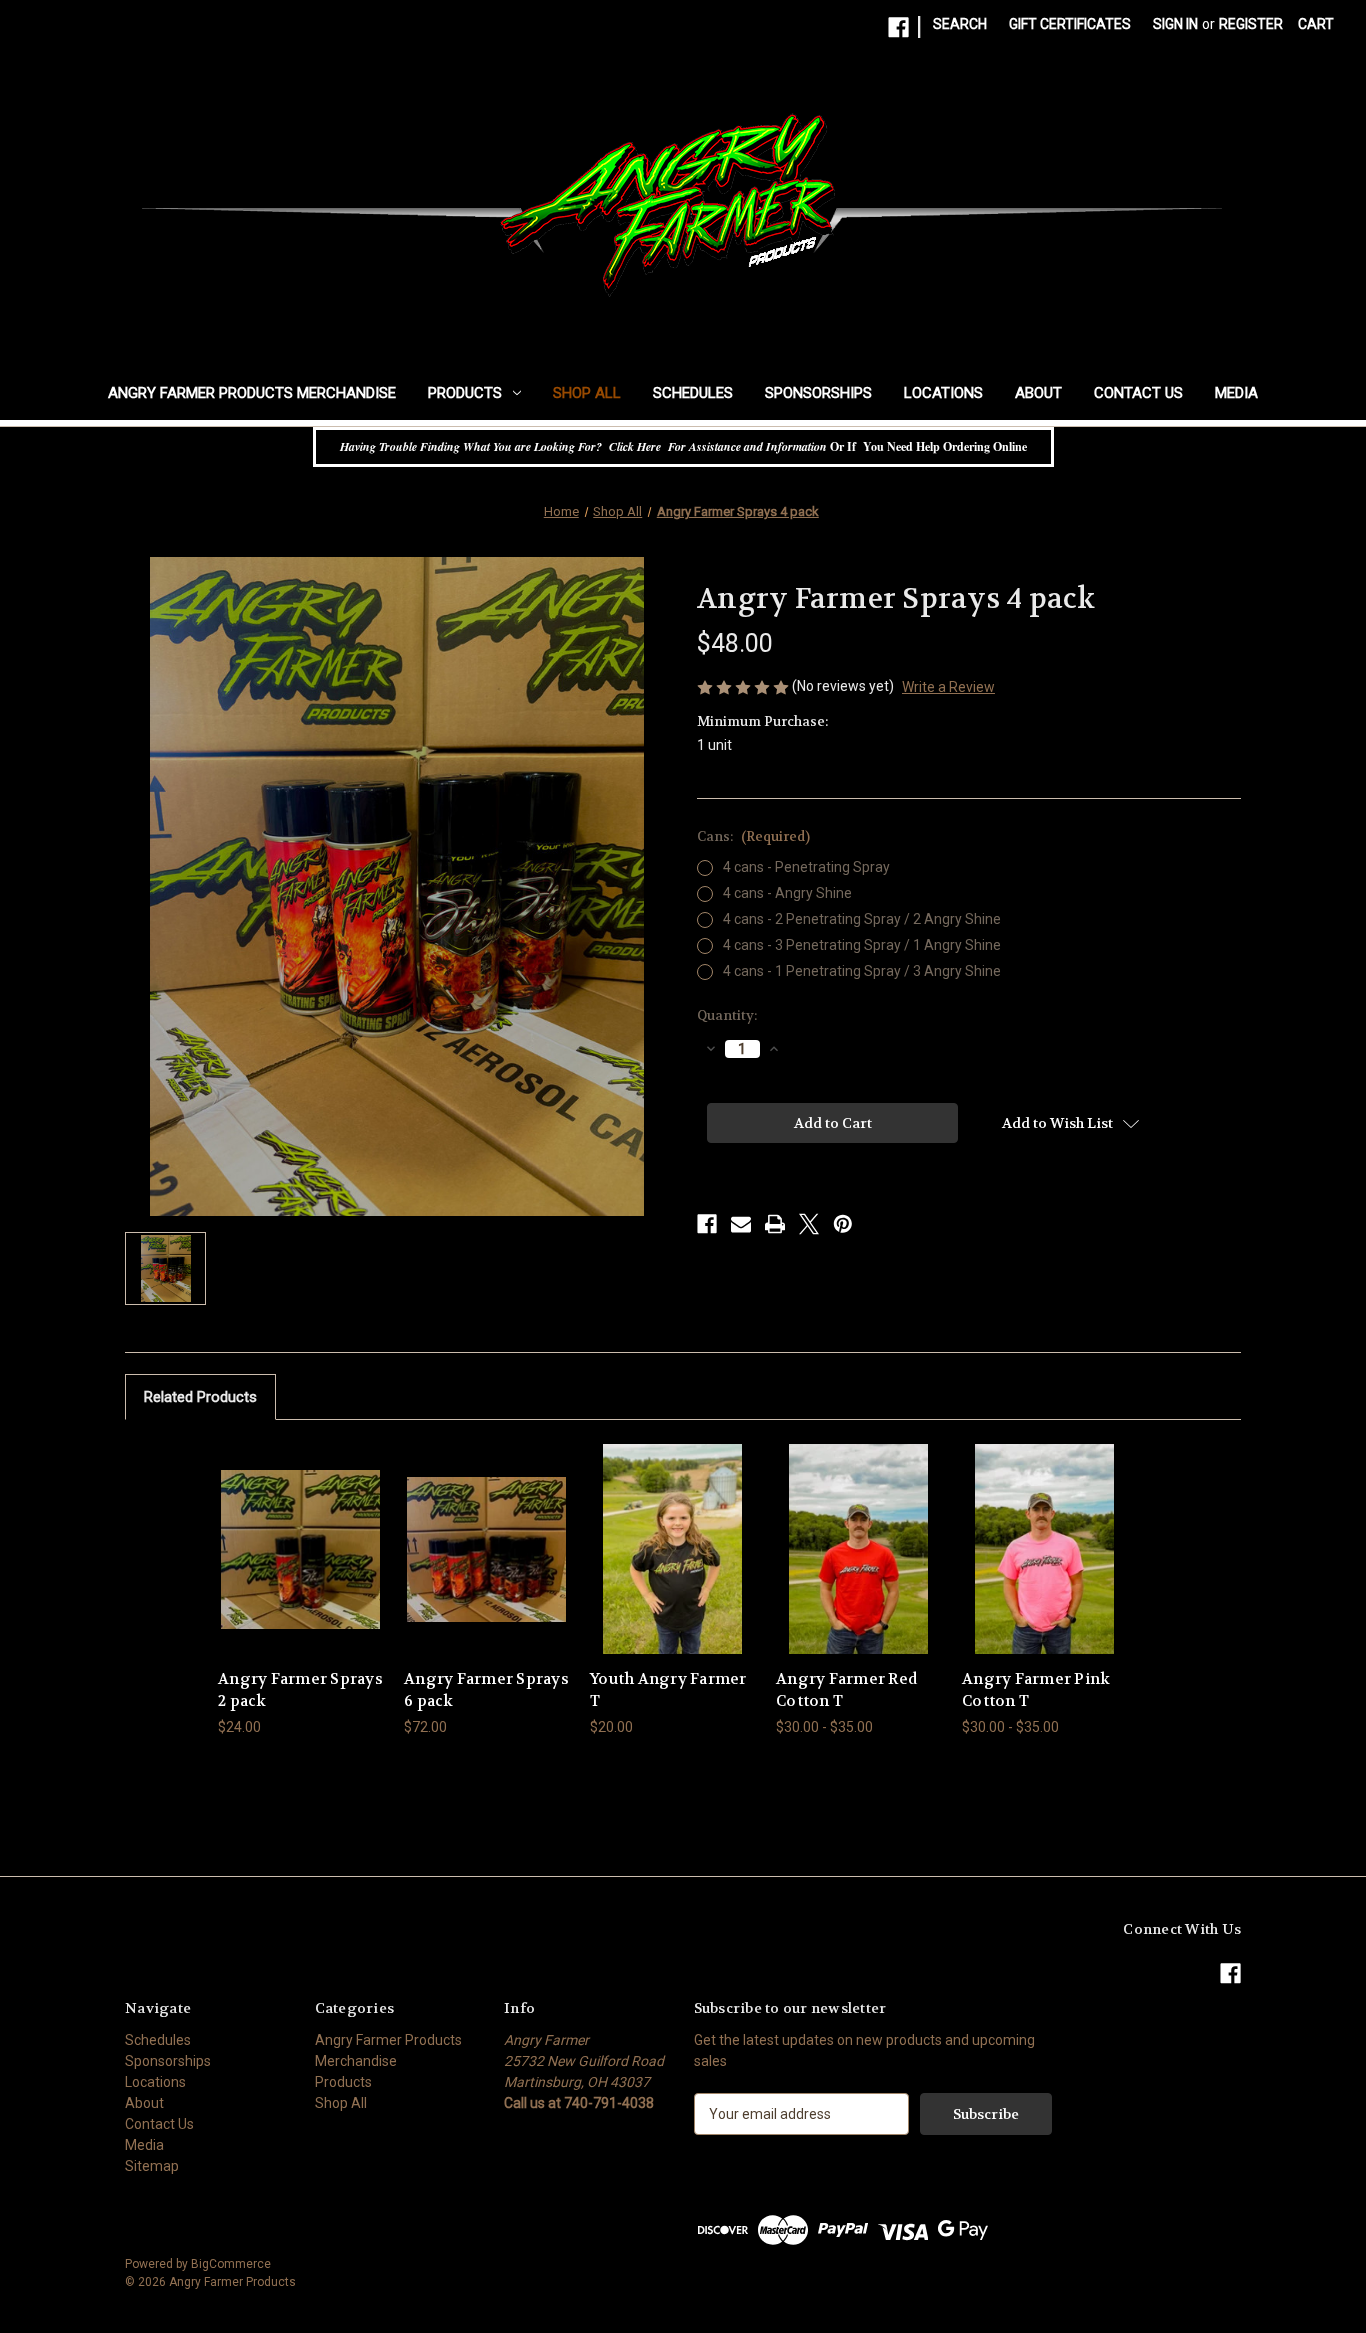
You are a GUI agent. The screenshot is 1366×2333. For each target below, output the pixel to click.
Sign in (1175, 24)
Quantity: (727, 1015)
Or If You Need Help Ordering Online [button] (683, 446)
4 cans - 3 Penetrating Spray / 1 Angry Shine (862, 945)
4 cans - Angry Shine (787, 893)
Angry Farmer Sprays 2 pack (300, 1690)
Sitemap (152, 2166)
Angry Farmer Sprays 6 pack (486, 1690)
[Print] (775, 1224)
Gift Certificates (1070, 24)
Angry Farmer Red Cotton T (846, 1690)
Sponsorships (818, 393)
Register (1251, 24)
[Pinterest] (843, 1224)
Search (960, 24)
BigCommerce (231, 2264)
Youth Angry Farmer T (668, 1690)
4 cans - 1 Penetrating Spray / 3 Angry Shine (862, 971)
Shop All (587, 393)
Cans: (753, 836)
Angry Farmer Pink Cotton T (1036, 1690)
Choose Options (301, 1566)
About (1038, 393)
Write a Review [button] (948, 687)
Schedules (693, 393)
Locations (943, 393)
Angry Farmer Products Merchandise (252, 393)
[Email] (741, 1224)
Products (465, 393)
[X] (809, 1224)
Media (1236, 393)
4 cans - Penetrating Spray (806, 867)
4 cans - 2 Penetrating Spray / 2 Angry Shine (862, 919)
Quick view (285, 1531)
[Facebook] (898, 27)
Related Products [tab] (200, 1397)
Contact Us (1138, 393)
